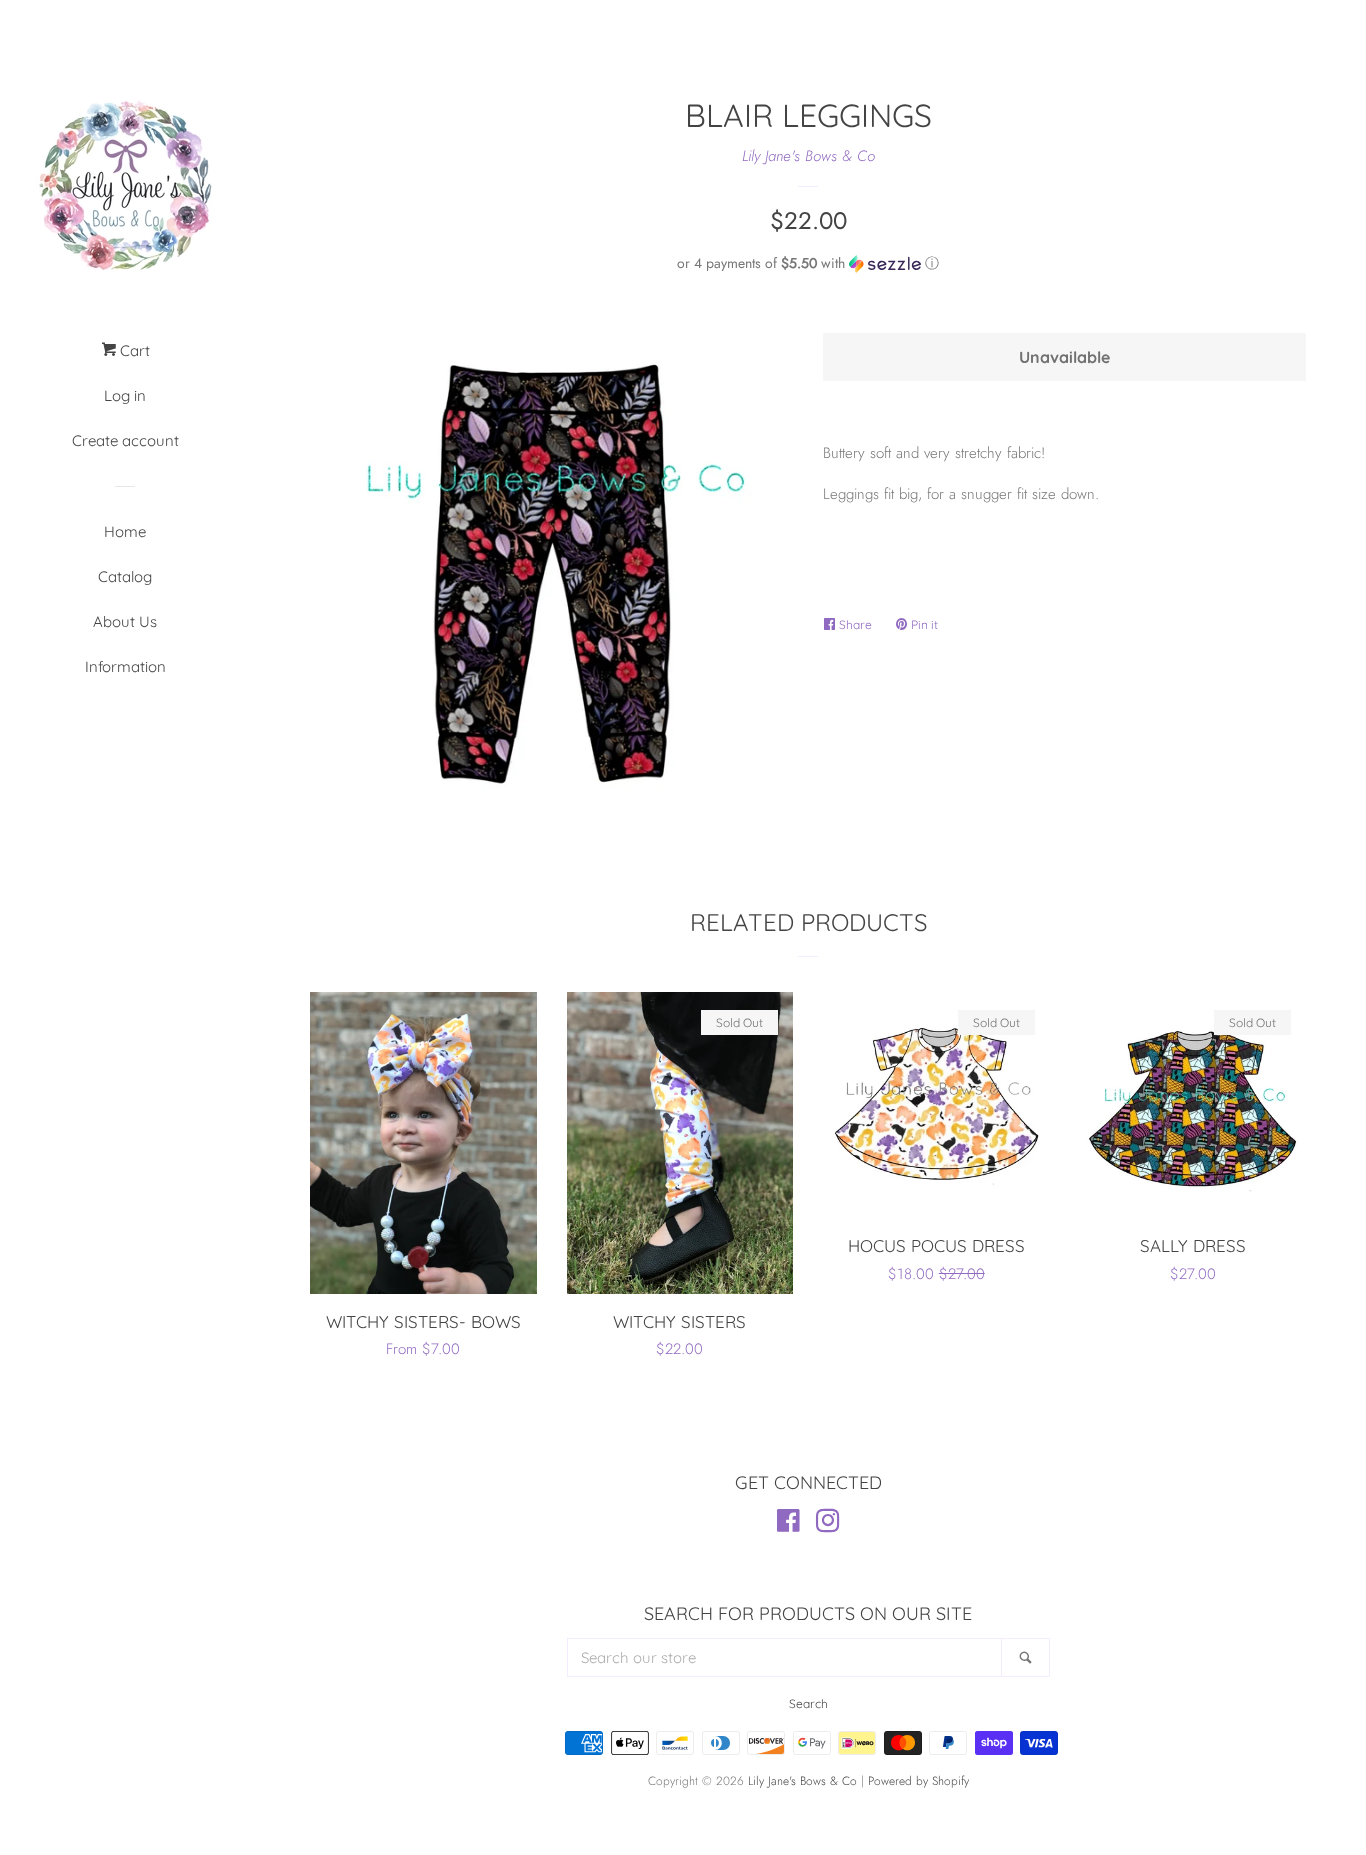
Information (125, 666)
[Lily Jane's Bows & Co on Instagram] (828, 1525)
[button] (808, 263)
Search (808, 1703)
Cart (133, 350)
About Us (125, 621)
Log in (125, 395)
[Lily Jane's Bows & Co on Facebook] (788, 1525)
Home (125, 531)
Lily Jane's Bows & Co (808, 156)
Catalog (125, 576)
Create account (125, 440)
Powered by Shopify (918, 1781)
